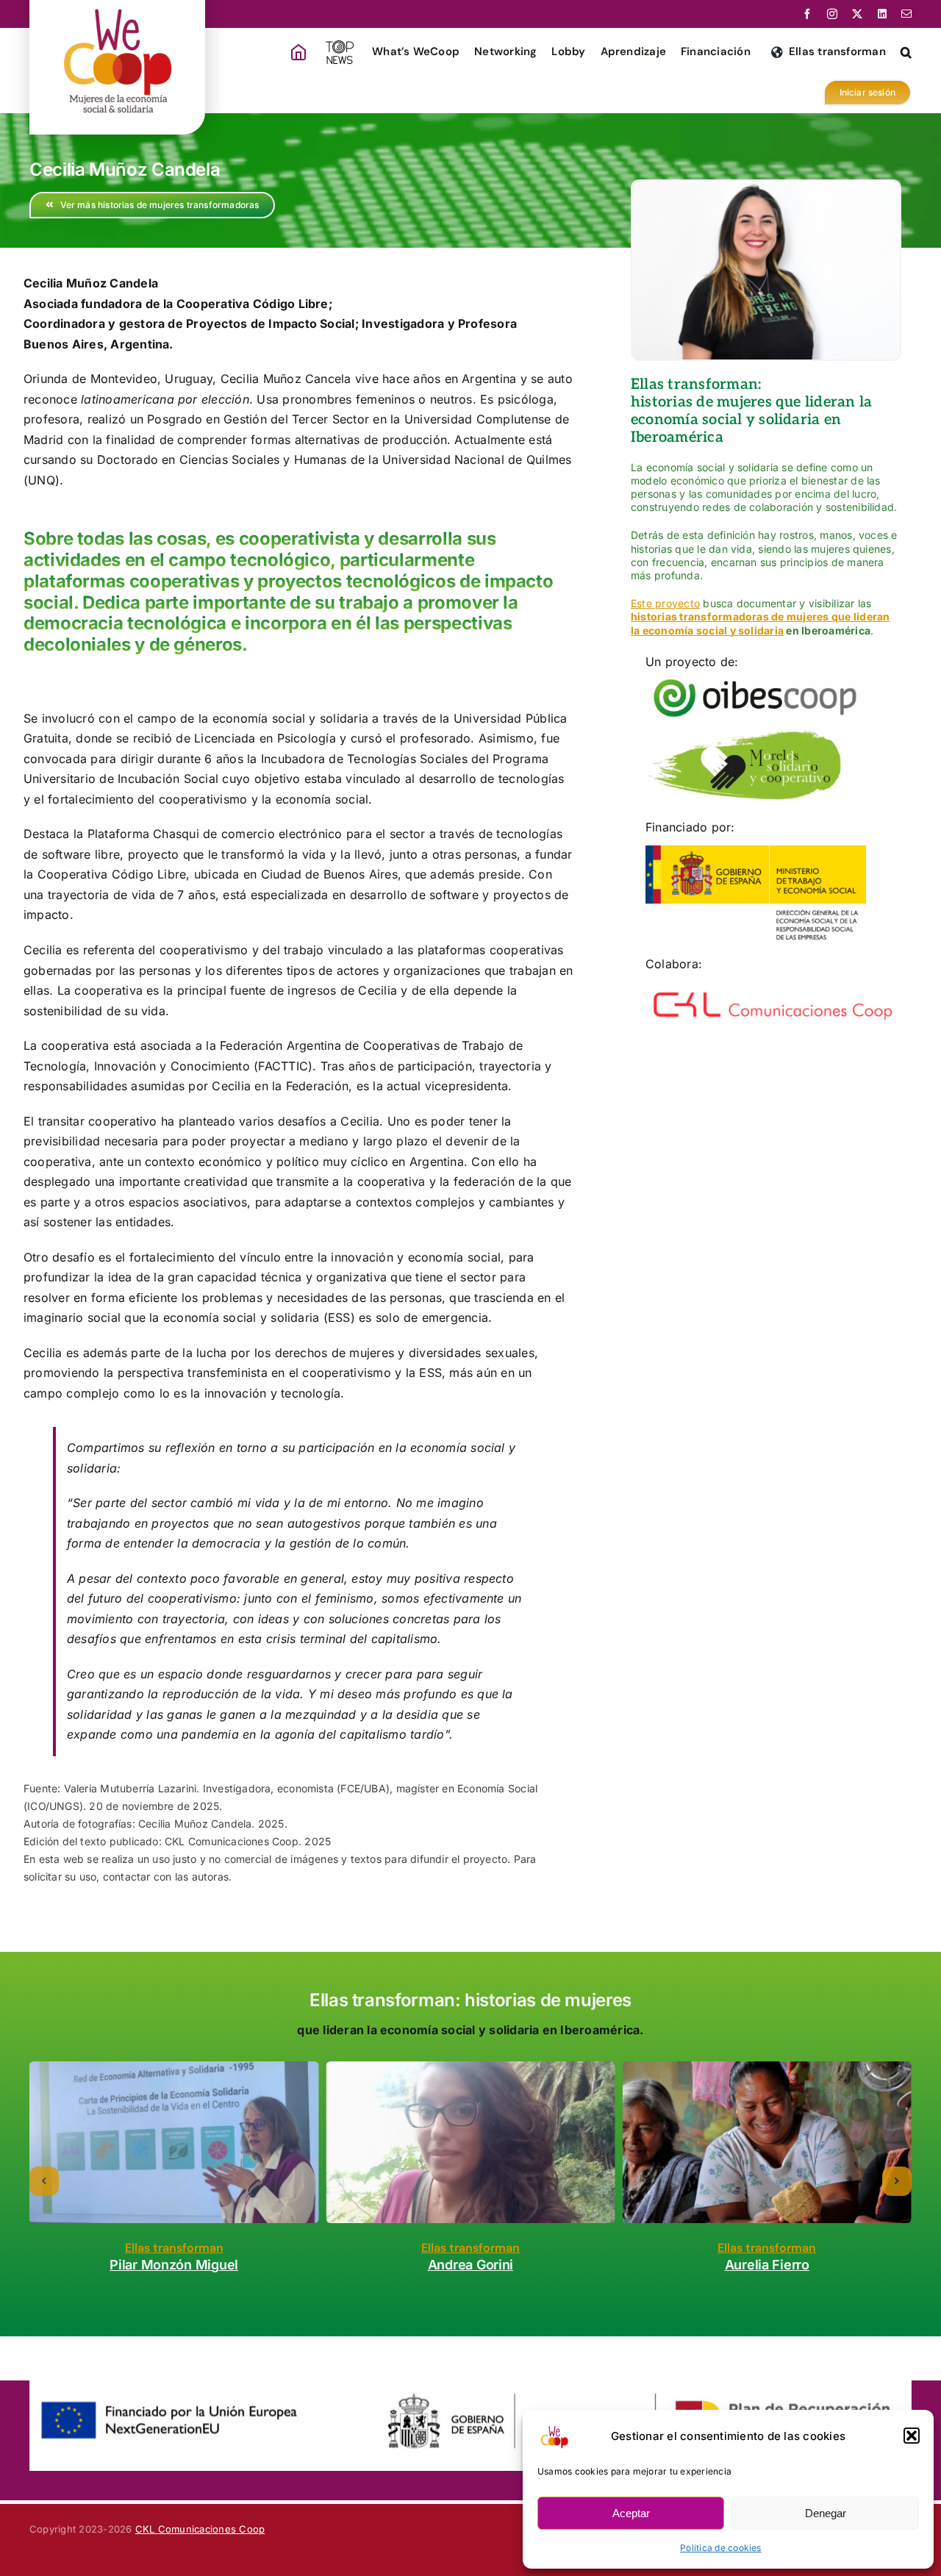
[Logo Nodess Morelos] (745, 734)
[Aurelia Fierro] (767, 2143)
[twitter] (857, 14)
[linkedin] (882, 14)
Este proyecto (665, 603)
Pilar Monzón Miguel (174, 2265)
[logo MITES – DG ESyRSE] (756, 851)
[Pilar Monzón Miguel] (174, 2143)
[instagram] (832, 14)
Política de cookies (721, 2548)
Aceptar (631, 2513)
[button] (912, 2436)
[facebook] (807, 14)
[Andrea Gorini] (470, 2143)
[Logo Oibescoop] (756, 678)
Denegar (826, 2513)
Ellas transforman (174, 2248)
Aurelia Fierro (767, 2265)
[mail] (906, 14)
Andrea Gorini (471, 2265)
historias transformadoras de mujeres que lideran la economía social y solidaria (761, 623)
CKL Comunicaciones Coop (200, 2529)
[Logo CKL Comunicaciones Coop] (773, 988)
